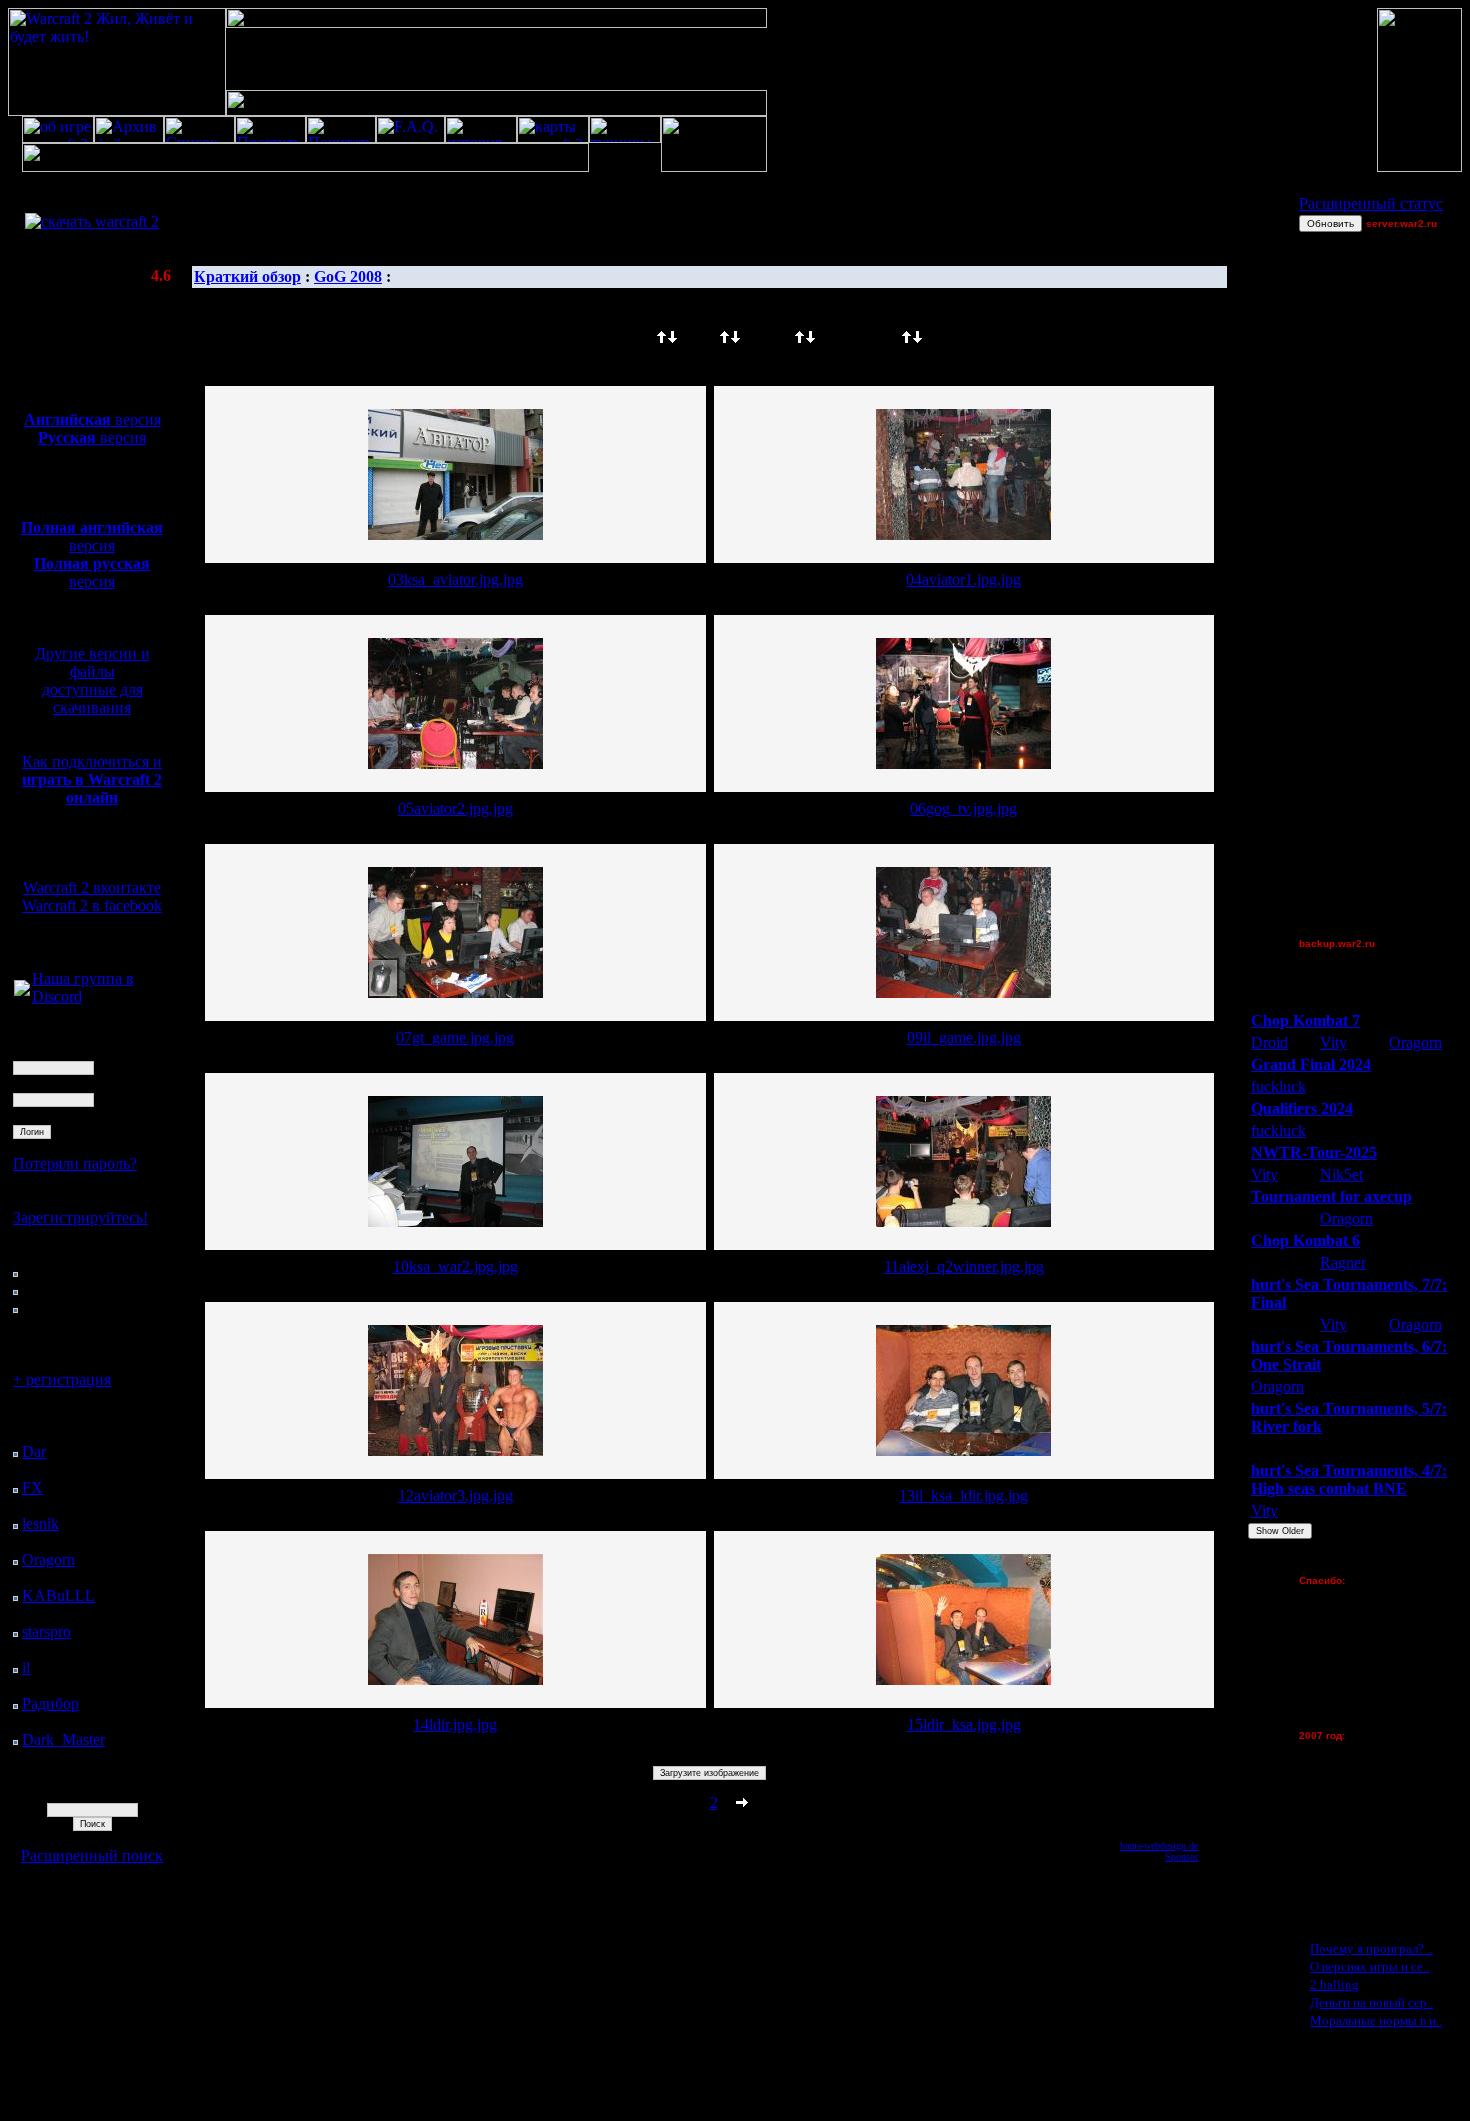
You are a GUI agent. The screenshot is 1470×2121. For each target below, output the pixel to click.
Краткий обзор (247, 276)
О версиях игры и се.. (1369, 1966)
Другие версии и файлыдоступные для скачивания (92, 680)
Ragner (1343, 1262)
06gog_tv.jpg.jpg (963, 808)
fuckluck (1278, 1086)
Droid (1269, 1042)
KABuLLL (58, 1595)
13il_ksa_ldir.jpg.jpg (963, 1495)
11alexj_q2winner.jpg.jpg (964, 1266)
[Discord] (22, 990)
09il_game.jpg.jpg (964, 1037)
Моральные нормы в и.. (1376, 2020)
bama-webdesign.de (1159, 1845)
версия (92, 419)
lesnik (40, 1523)
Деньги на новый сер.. (1371, 2002)
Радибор (50, 1703)
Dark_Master (63, 1739)
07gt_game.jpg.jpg (455, 1037)
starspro (46, 1631)
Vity (1333, 1042)
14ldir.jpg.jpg (455, 1724)
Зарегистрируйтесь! (80, 1217)
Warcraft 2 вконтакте (92, 887)
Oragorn (48, 1559)
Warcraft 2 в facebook (92, 905)
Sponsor (1181, 1856)
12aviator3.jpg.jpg (455, 1495)
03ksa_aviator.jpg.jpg (455, 579)
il (26, 1667)
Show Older (1280, 1531)
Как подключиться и (92, 779)
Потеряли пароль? (75, 1163)
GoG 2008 (348, 276)
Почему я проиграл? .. (1371, 1948)
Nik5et (1341, 1174)
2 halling (1334, 1984)
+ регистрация (62, 1379)
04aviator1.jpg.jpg (963, 579)
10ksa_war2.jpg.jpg (455, 1266)
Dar (34, 1451)
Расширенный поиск (92, 1855)
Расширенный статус (1371, 203)
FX (32, 1487)
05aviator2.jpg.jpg (455, 808)
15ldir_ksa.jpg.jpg (964, 1724)
